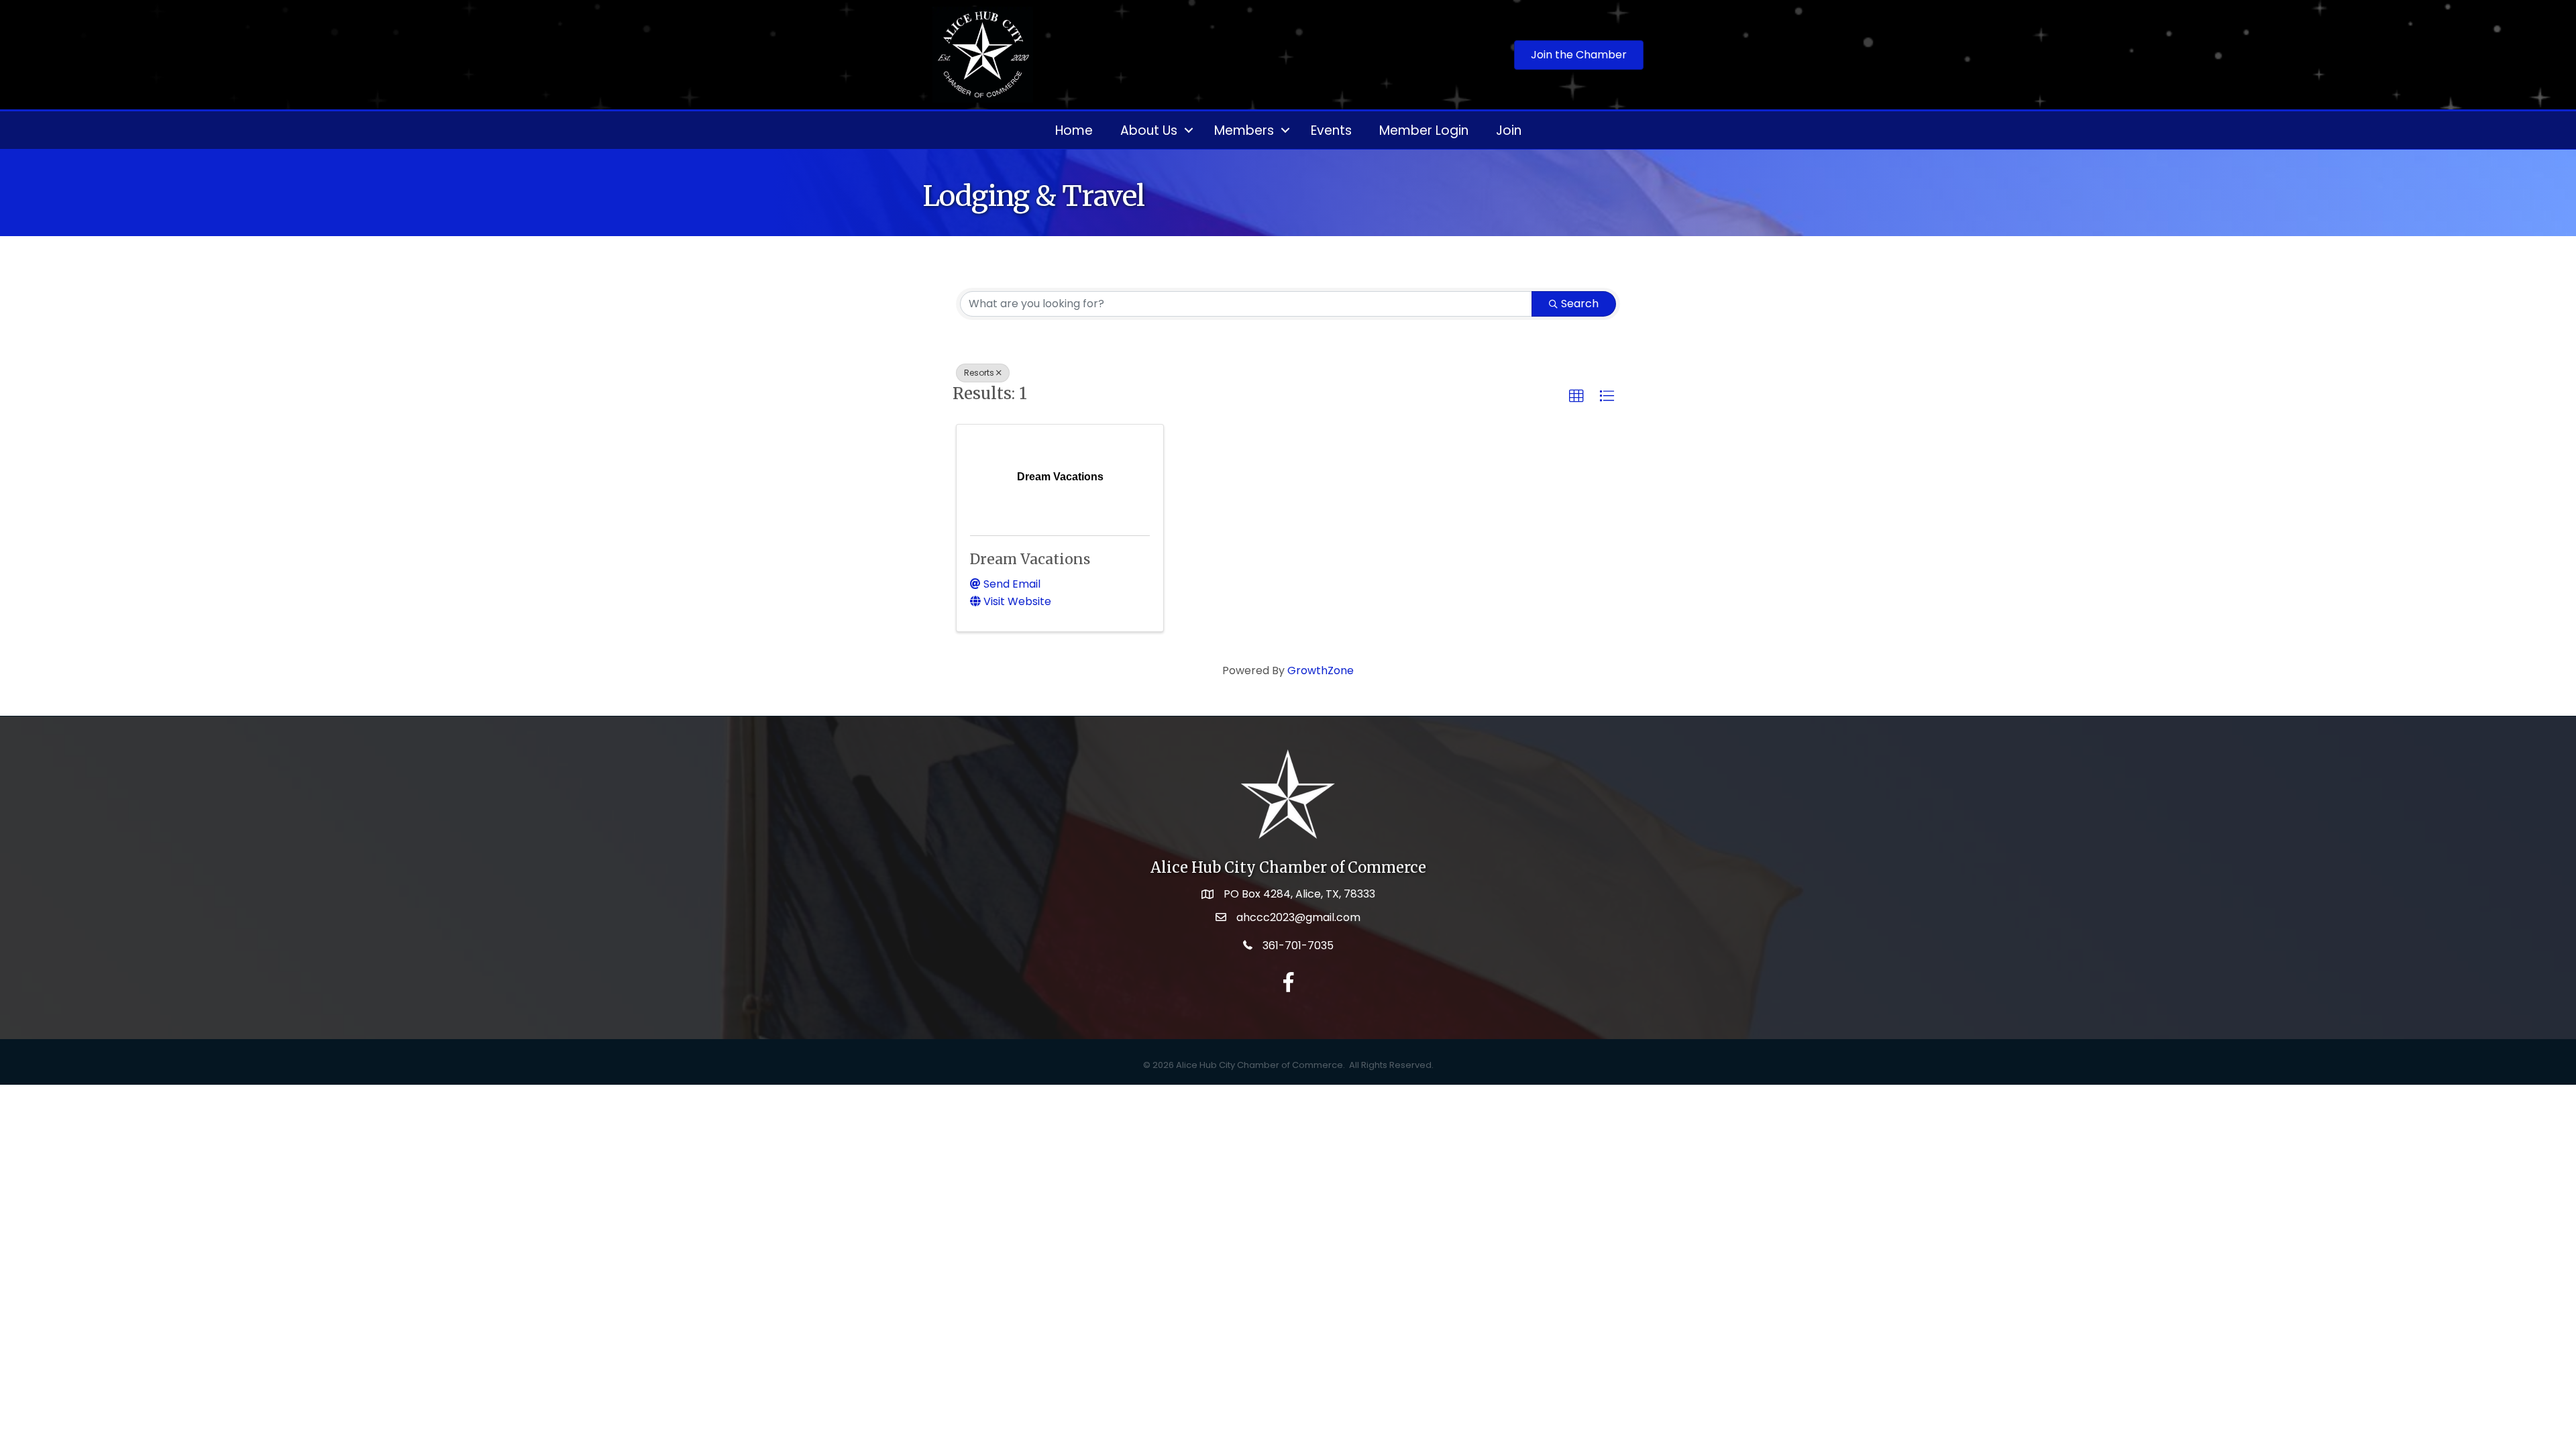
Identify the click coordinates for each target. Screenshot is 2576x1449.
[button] (1576, 396)
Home (1074, 130)
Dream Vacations (1030, 559)
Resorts (979, 373)
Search (1580, 304)
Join (1509, 130)
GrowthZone (1321, 670)
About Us (1149, 130)
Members (1244, 130)
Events (1331, 130)
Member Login (1424, 130)
